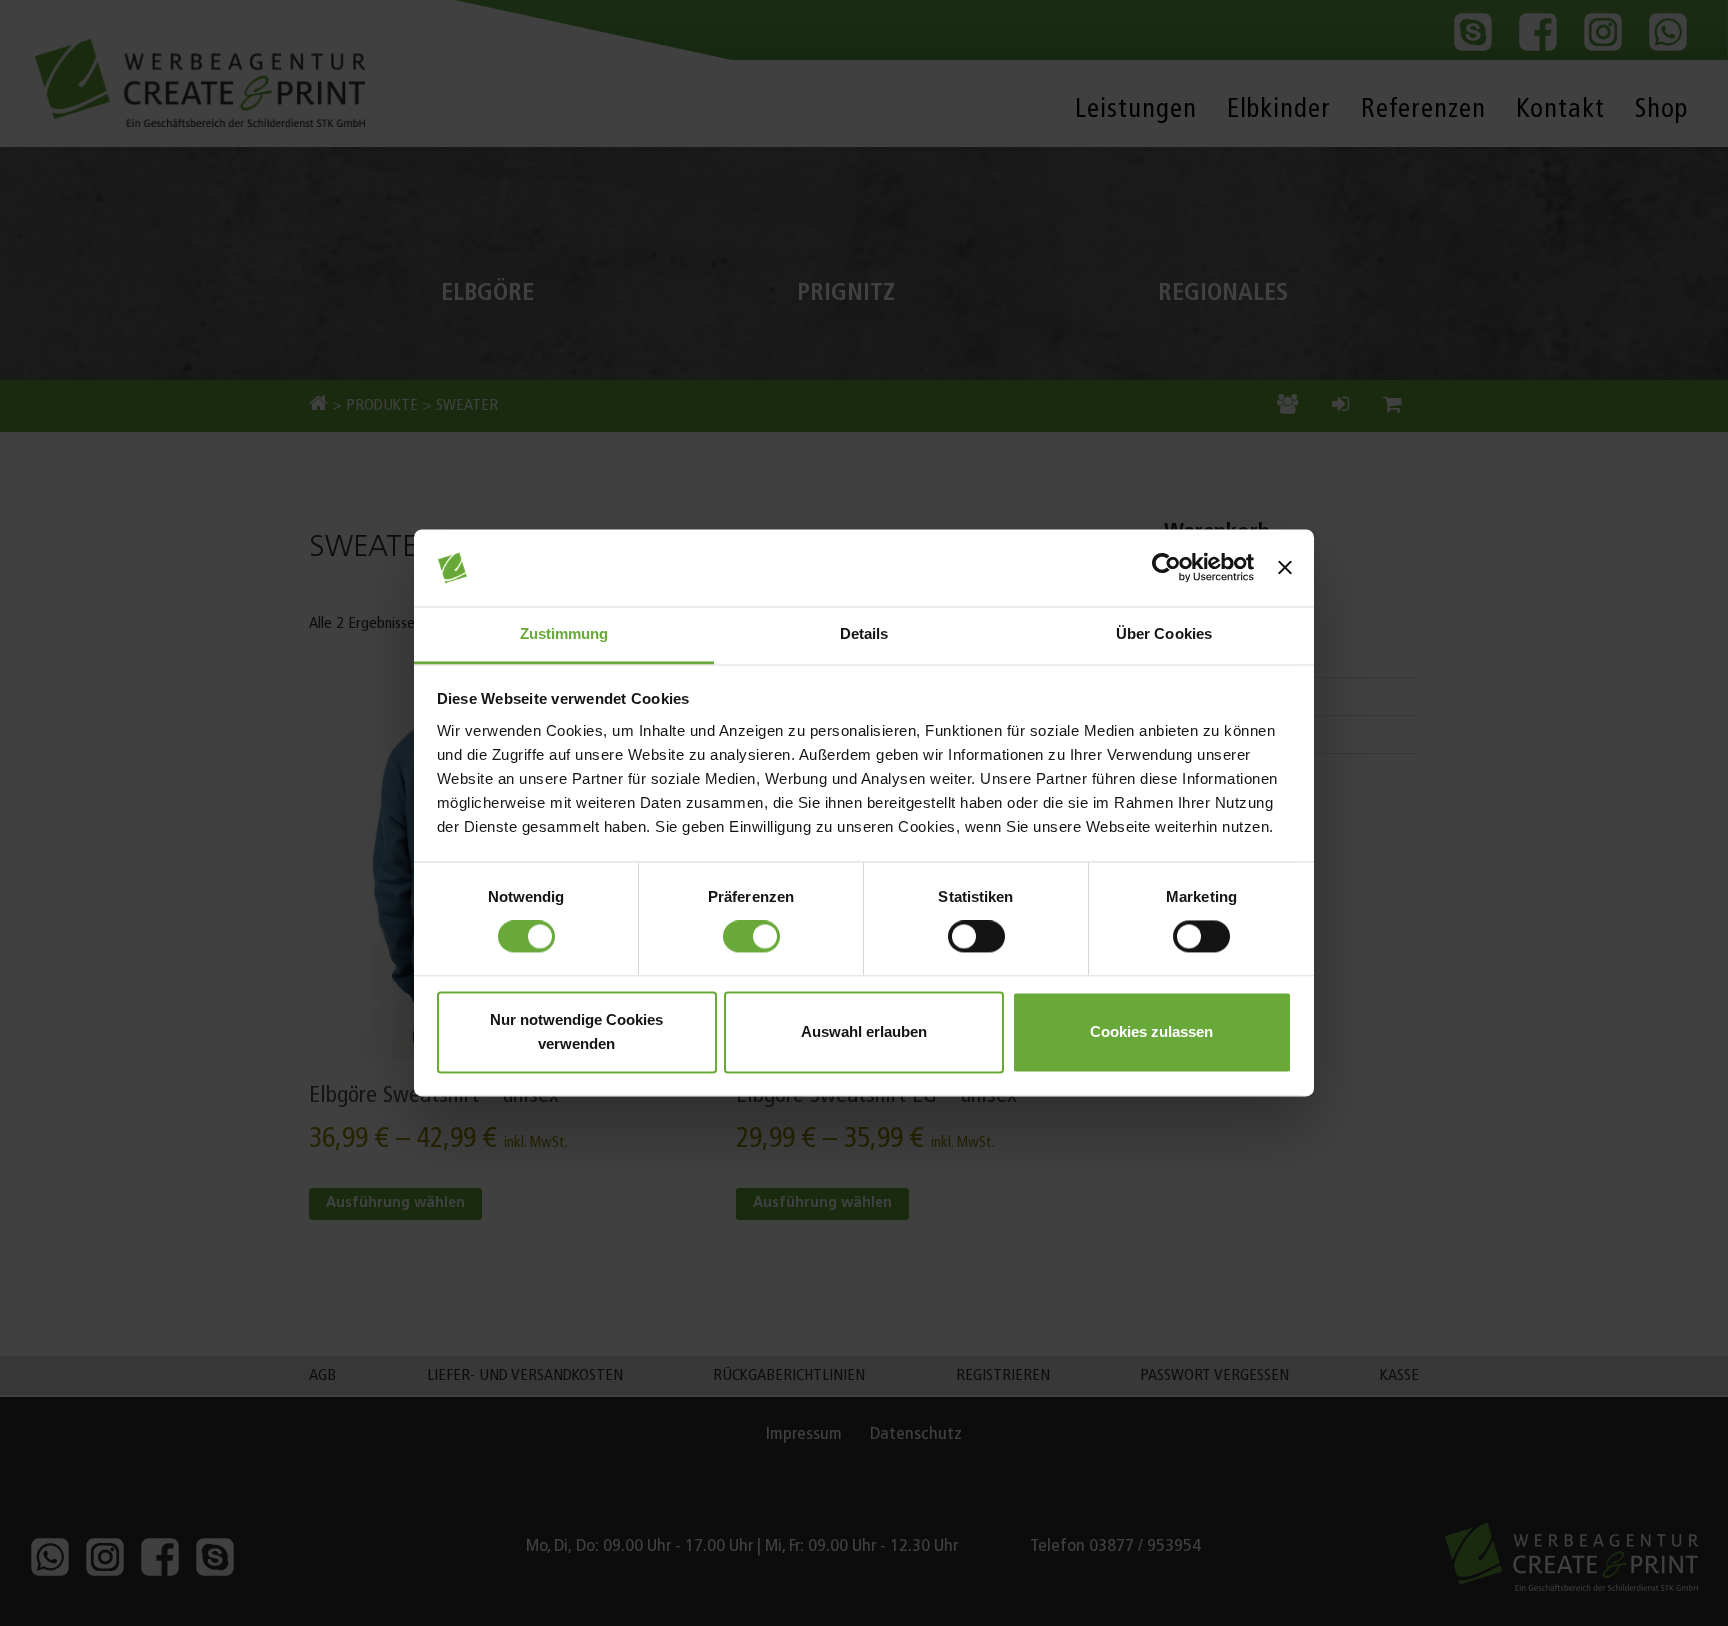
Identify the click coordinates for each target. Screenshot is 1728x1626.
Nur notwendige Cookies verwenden (576, 1031)
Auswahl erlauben (864, 1031)
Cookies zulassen (1151, 1031)
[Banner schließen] (1285, 568)
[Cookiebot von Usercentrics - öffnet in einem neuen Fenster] (1166, 568)
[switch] (751, 937)
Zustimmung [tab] (564, 633)
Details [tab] (864, 633)
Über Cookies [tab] (1164, 633)
